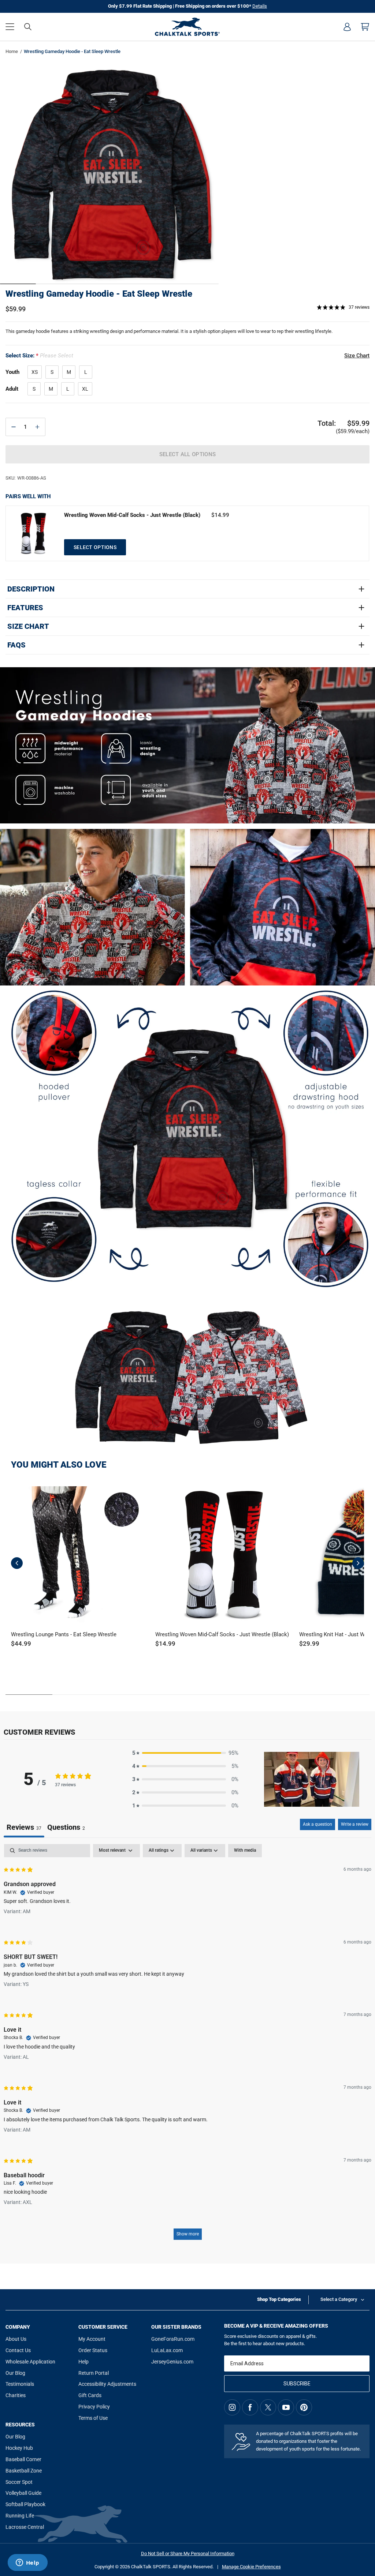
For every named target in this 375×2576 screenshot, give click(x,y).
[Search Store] (28, 27)
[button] (10, 27)
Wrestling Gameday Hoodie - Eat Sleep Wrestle (99, 294)
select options (95, 547)
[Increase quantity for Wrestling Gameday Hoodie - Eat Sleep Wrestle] (37, 427)
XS (35, 372)
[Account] (347, 27)
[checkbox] (245, 1851)
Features (25, 608)
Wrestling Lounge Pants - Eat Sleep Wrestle (64, 1634)
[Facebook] (250, 2407)
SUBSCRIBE (297, 2384)
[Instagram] (232, 2407)
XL (85, 389)
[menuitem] (347, 27)
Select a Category (339, 2299)
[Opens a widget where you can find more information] (27, 2563)
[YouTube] (286, 2407)
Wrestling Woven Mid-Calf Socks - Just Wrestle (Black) (132, 515)
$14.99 (220, 515)
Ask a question (318, 1824)
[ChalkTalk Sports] (187, 27)
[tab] (66, 1828)
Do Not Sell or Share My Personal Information (188, 2554)
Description (31, 589)
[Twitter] (268, 2407)
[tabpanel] (187, 2045)
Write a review (355, 1824)
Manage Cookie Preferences (251, 2567)
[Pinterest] (304, 2407)
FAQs (16, 645)
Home (12, 51)
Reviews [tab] (24, 1827)
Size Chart (28, 626)
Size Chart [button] (357, 356)
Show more (188, 2234)
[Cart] (365, 27)
